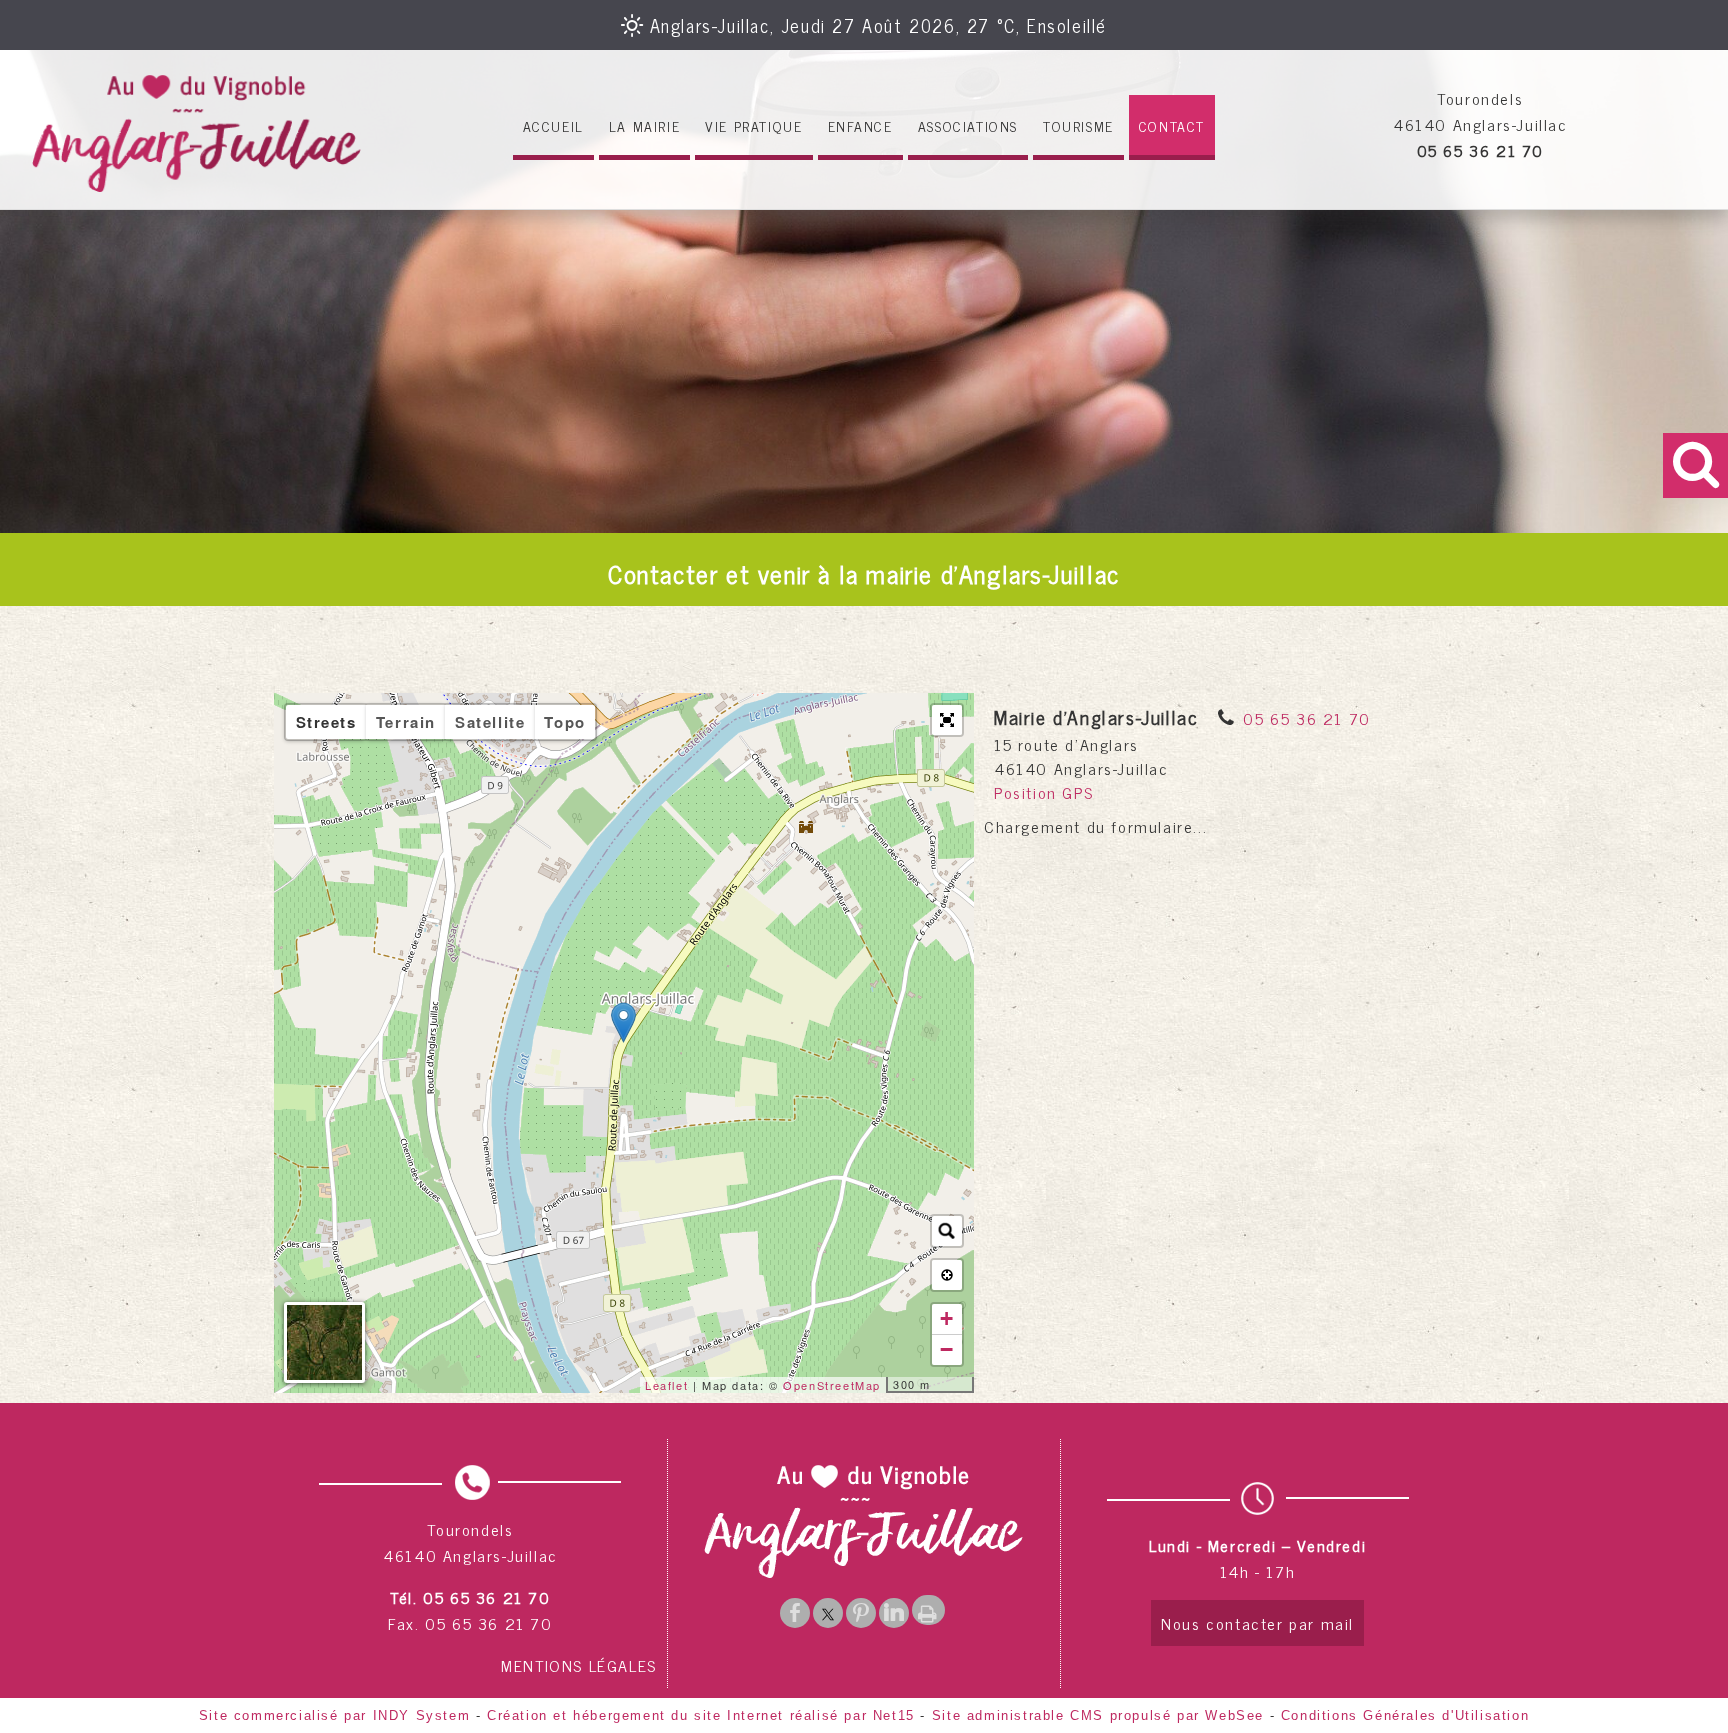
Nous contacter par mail (1257, 1623)
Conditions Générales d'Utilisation (1405, 1715)
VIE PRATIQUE (753, 125)
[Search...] (947, 1231)
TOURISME (1078, 125)
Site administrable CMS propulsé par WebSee (1098, 1715)
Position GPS (1043, 792)
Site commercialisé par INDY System (334, 1715)
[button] (947, 720)
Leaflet (666, 1385)
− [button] (947, 1349)
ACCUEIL (553, 125)
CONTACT (1172, 125)
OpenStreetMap (832, 1385)
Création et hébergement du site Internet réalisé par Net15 (701, 1715)
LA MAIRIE (644, 125)
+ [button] (947, 1318)
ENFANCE (860, 125)
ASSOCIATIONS (968, 125)
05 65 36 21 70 (1306, 718)
